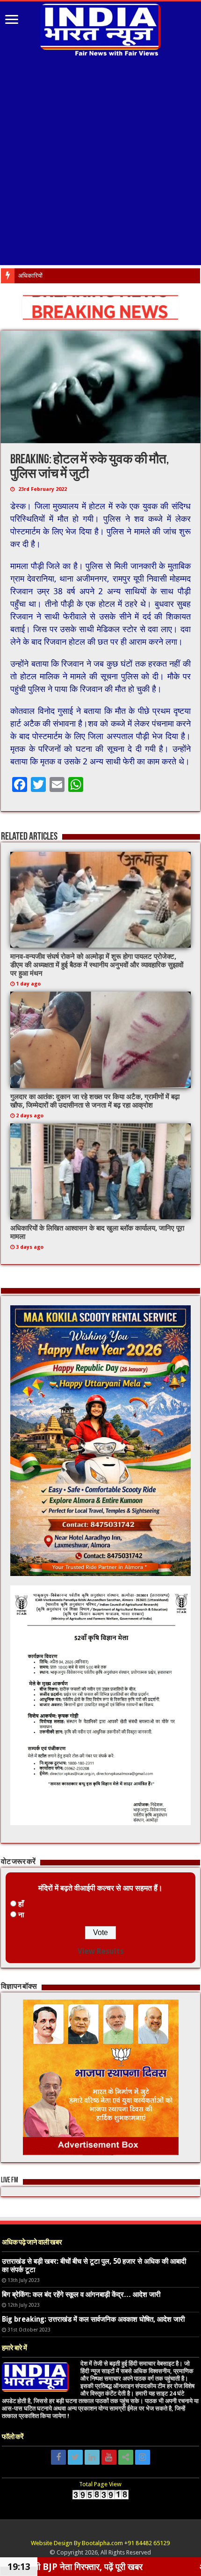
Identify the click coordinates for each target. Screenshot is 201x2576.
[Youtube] (109, 2457)
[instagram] (143, 2457)
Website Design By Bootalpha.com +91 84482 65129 (100, 2543)
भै (20, 276)
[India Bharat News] (100, 29)
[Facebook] (58, 2457)
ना (21, 1915)
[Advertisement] (100, 165)
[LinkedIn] (92, 2457)
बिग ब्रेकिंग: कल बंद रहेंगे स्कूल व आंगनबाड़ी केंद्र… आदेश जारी (81, 2295)
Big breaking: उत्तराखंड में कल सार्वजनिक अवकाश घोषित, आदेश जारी (93, 2319)
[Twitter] (75, 2457)
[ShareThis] (126, 2457)
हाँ (21, 1904)
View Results (101, 1951)
